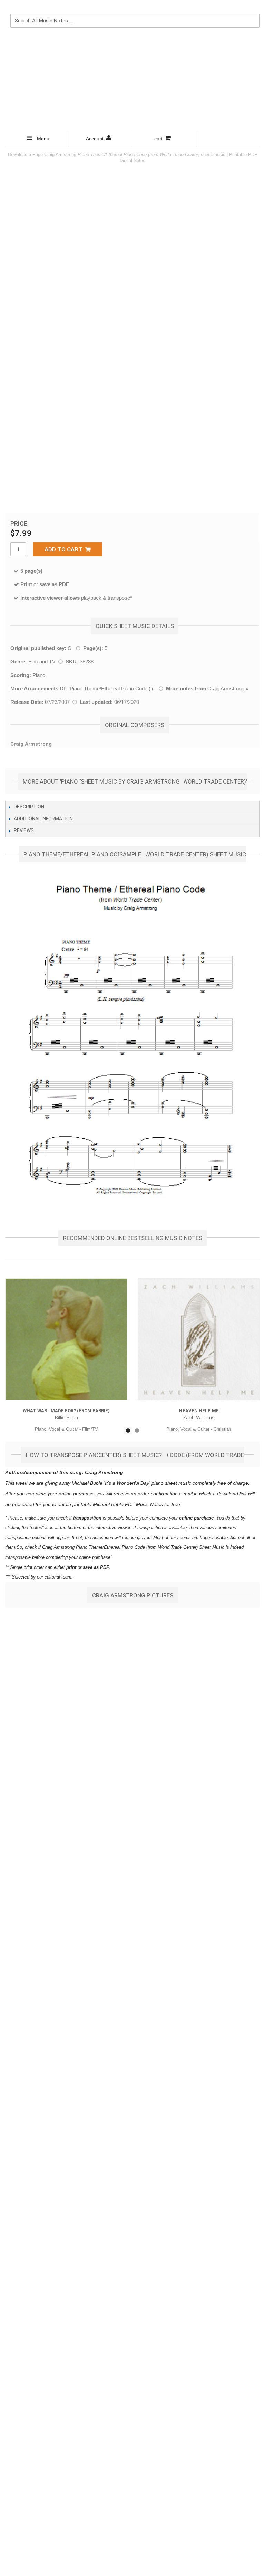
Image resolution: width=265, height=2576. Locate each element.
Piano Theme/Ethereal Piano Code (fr (112, 689)
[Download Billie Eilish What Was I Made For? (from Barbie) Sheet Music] (66, 1339)
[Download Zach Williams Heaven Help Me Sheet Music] (199, 1339)
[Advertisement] (132, 80)
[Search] (253, 7)
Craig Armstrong (226, 689)
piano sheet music (171, 1483)
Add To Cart (65, 549)
